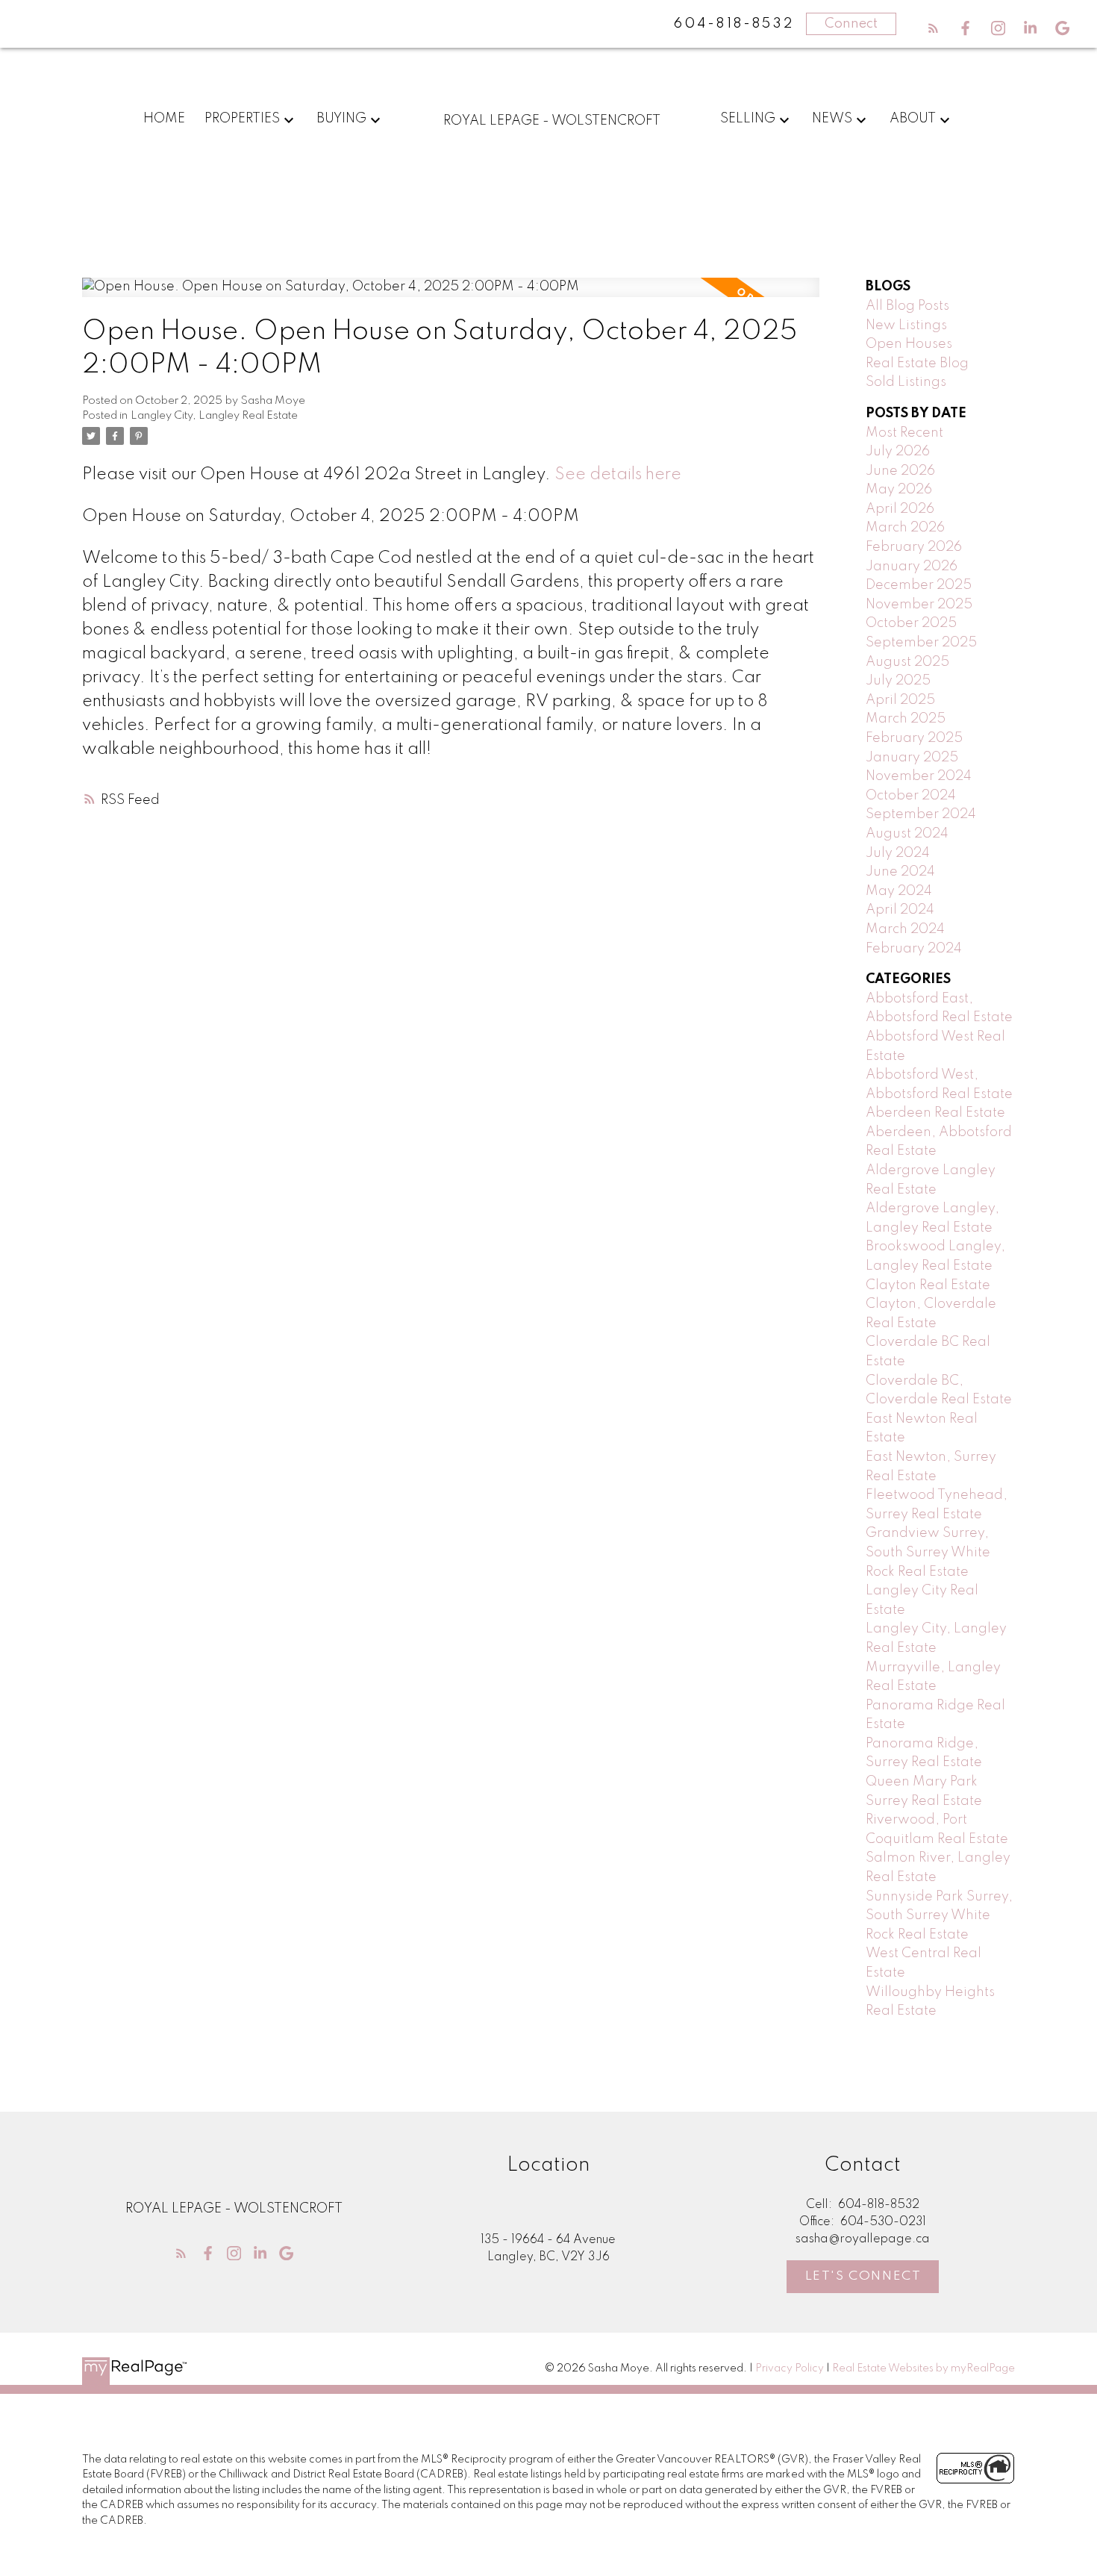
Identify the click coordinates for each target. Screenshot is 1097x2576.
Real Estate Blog (917, 364)
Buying (341, 119)
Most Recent (904, 433)
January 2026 (912, 567)
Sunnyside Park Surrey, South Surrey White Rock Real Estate (939, 1916)
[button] (933, 28)
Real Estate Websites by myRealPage (923, 2368)
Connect (851, 24)
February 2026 (914, 547)
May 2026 (899, 490)
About (913, 119)
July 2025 (898, 681)
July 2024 (898, 853)
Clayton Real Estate (928, 1285)
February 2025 (914, 738)
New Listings (906, 325)
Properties (242, 119)
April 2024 (900, 910)
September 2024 (921, 814)
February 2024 (914, 949)
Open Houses (909, 344)
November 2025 (919, 605)
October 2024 (911, 796)
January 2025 (912, 758)
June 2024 (900, 872)
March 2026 (905, 528)
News (832, 119)
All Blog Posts (907, 306)
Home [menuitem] (164, 119)
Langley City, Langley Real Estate (214, 416)
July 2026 (898, 452)
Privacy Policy (790, 2368)
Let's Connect (863, 2276)
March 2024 (905, 929)
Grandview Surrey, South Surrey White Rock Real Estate (928, 1552)
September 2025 (921, 643)
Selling (748, 119)
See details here (618, 475)
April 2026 (900, 509)
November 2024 (919, 776)
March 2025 (906, 719)
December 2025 (919, 585)
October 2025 (911, 623)
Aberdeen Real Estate (935, 1113)
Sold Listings (906, 382)
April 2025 (900, 700)
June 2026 (900, 471)
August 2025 (907, 662)
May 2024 (899, 891)
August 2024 (907, 834)
